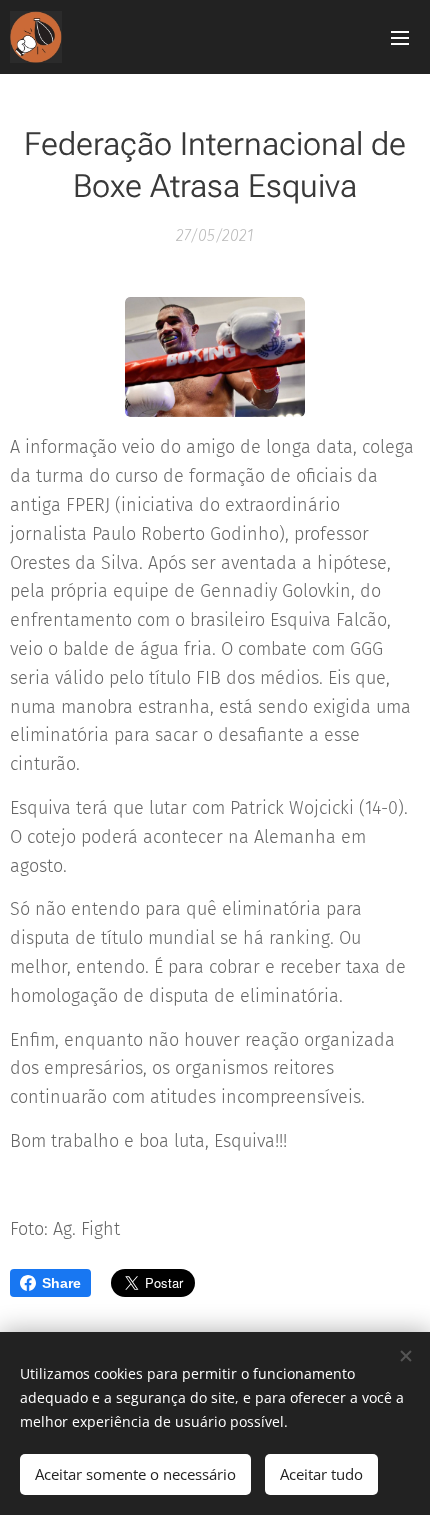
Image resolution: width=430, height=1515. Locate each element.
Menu (400, 37)
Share (61, 1283)
